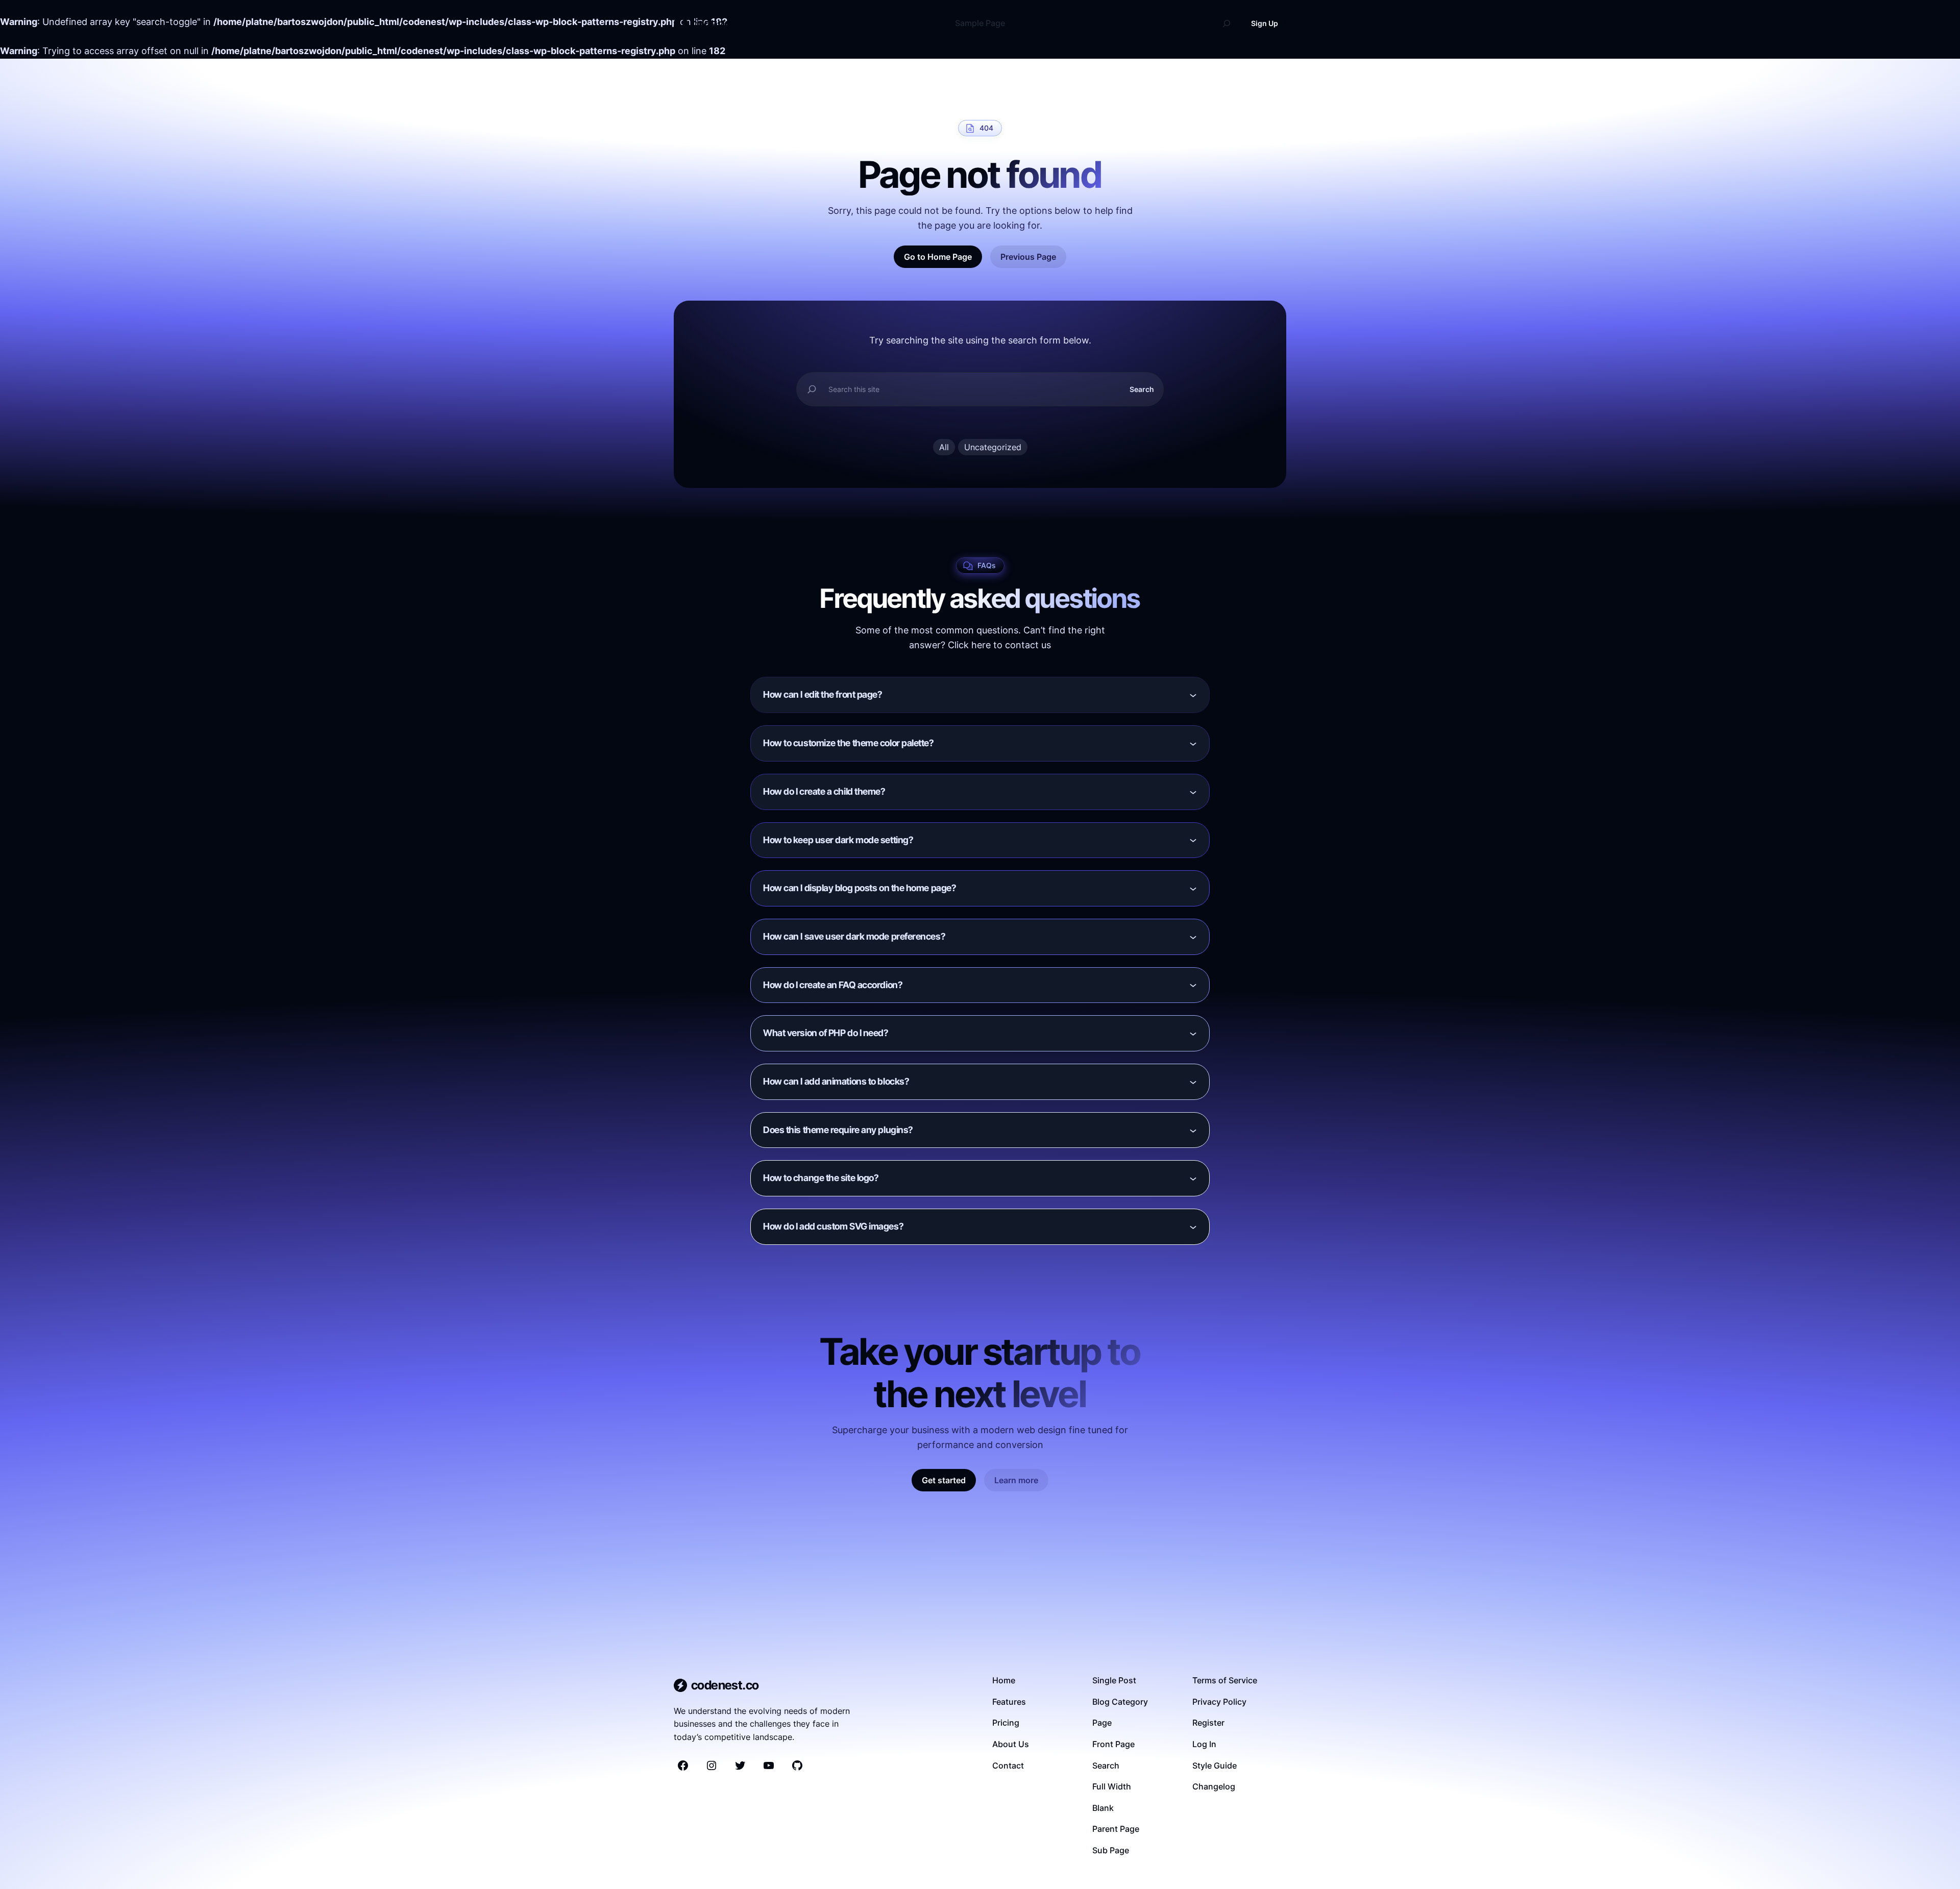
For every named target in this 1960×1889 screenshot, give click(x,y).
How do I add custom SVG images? (833, 1226)
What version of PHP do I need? (826, 1033)
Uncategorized (993, 447)
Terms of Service (1225, 1680)
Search (1142, 389)
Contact (1008, 1765)
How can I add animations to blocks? (836, 1081)
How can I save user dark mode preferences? (854, 936)
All (944, 447)
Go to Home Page (938, 257)
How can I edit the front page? (823, 694)
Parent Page (1116, 1829)
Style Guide (1215, 1765)
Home (1004, 1680)
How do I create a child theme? (824, 791)
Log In (1204, 1744)
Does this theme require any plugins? (838, 1130)
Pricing (1006, 1723)
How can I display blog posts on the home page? (860, 888)
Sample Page (980, 23)
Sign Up (1265, 23)
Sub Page (1111, 1850)
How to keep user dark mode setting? (838, 840)
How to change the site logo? (821, 1178)
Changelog (1214, 1786)
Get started (944, 1480)
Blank (1103, 1808)
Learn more (1016, 1480)
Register (1208, 1723)
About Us (1011, 1744)
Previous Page (1028, 257)
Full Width (1112, 1786)
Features (1009, 1702)
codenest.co (724, 23)
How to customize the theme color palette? (849, 743)
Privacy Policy (1219, 1702)
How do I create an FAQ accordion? (833, 985)
